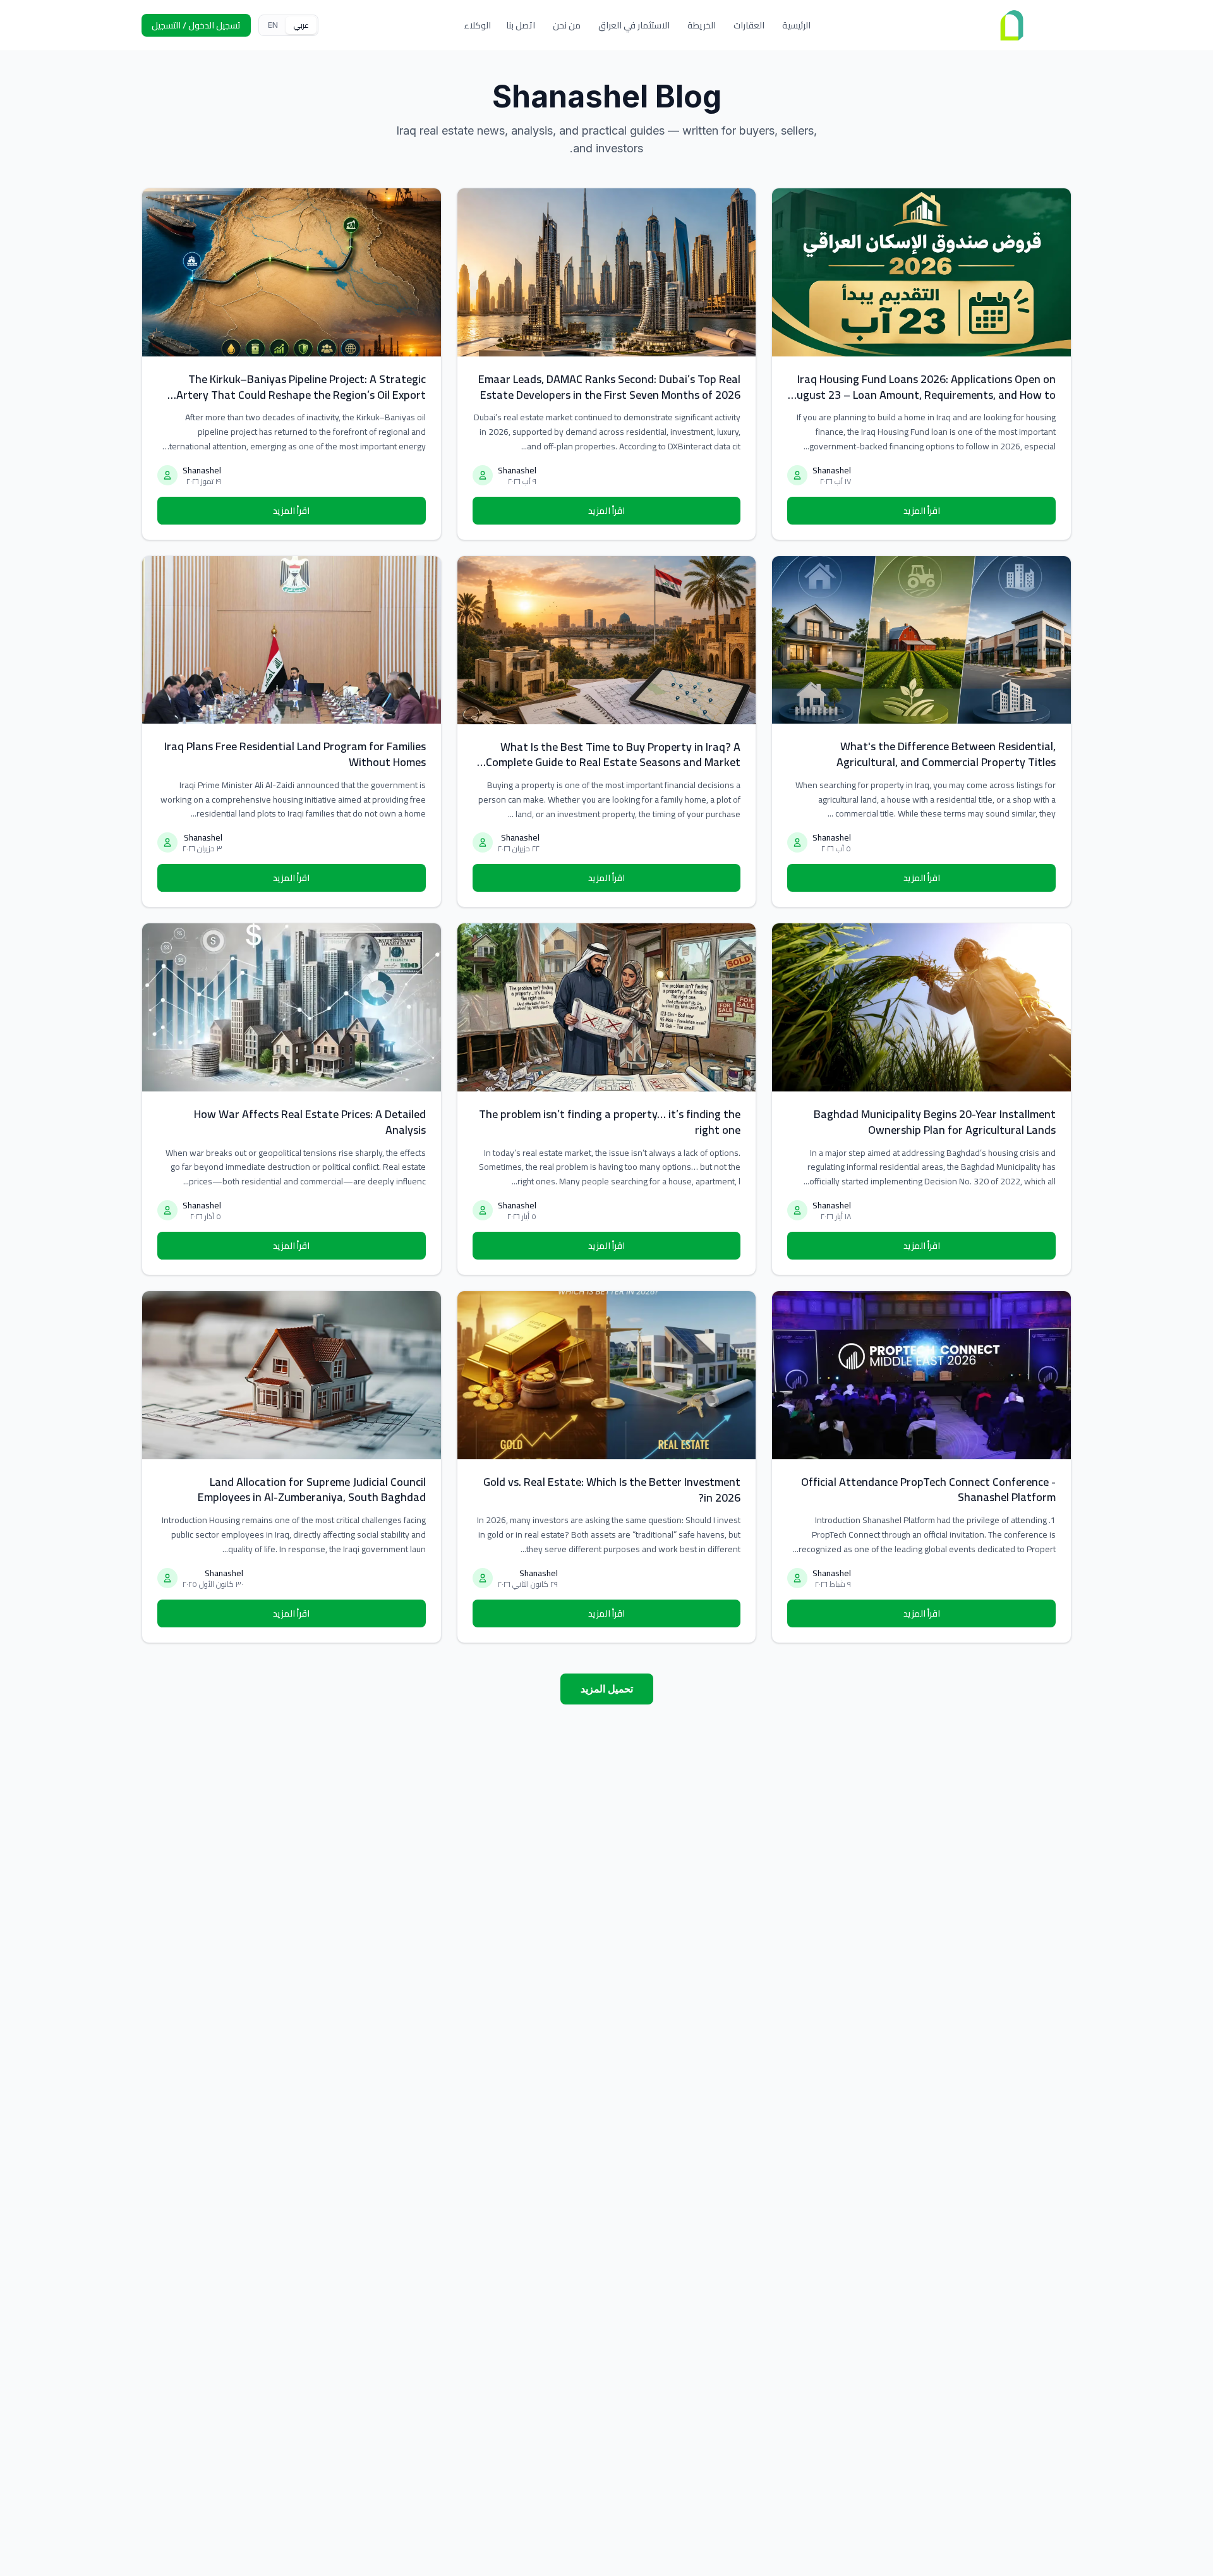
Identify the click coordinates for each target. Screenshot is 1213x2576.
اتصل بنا (521, 25)
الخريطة (702, 25)
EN (273, 25)
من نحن (567, 25)
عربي (301, 25)
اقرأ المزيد (922, 511)
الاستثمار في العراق (634, 25)
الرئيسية (796, 25)
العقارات (749, 25)
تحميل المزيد (607, 1689)
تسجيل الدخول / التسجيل (196, 25)
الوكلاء (477, 25)
